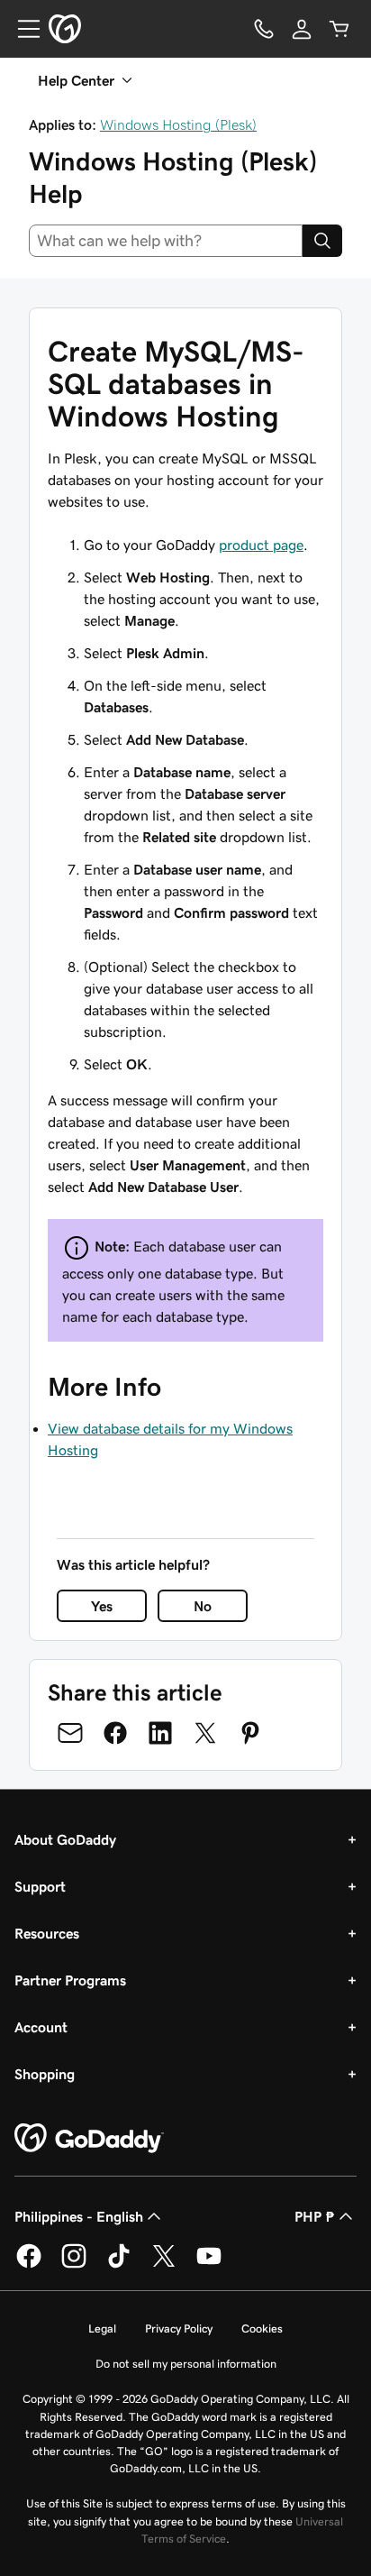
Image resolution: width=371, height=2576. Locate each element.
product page (261, 545)
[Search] (322, 241)
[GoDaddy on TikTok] (119, 2265)
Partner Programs (70, 1980)
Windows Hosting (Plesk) (178, 124)
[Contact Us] (264, 29)
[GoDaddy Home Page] (89, 2139)
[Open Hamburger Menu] (22, 29)
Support (40, 1886)
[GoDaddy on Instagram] (74, 2265)
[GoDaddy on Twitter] (164, 2265)
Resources (47, 1933)
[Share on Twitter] (205, 1733)
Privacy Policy (179, 2328)
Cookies (262, 2328)
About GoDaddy (65, 1839)
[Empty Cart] (339, 29)
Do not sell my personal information (186, 2364)
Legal (102, 2328)
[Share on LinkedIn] (160, 1733)
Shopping (45, 2074)
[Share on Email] (70, 1733)
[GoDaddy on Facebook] (29, 2265)
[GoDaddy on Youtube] (209, 2265)
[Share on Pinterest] (250, 1733)
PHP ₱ (315, 2216)
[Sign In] (302, 29)
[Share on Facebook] (115, 1733)
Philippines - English (79, 2216)
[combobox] (166, 241)
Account (41, 2027)
